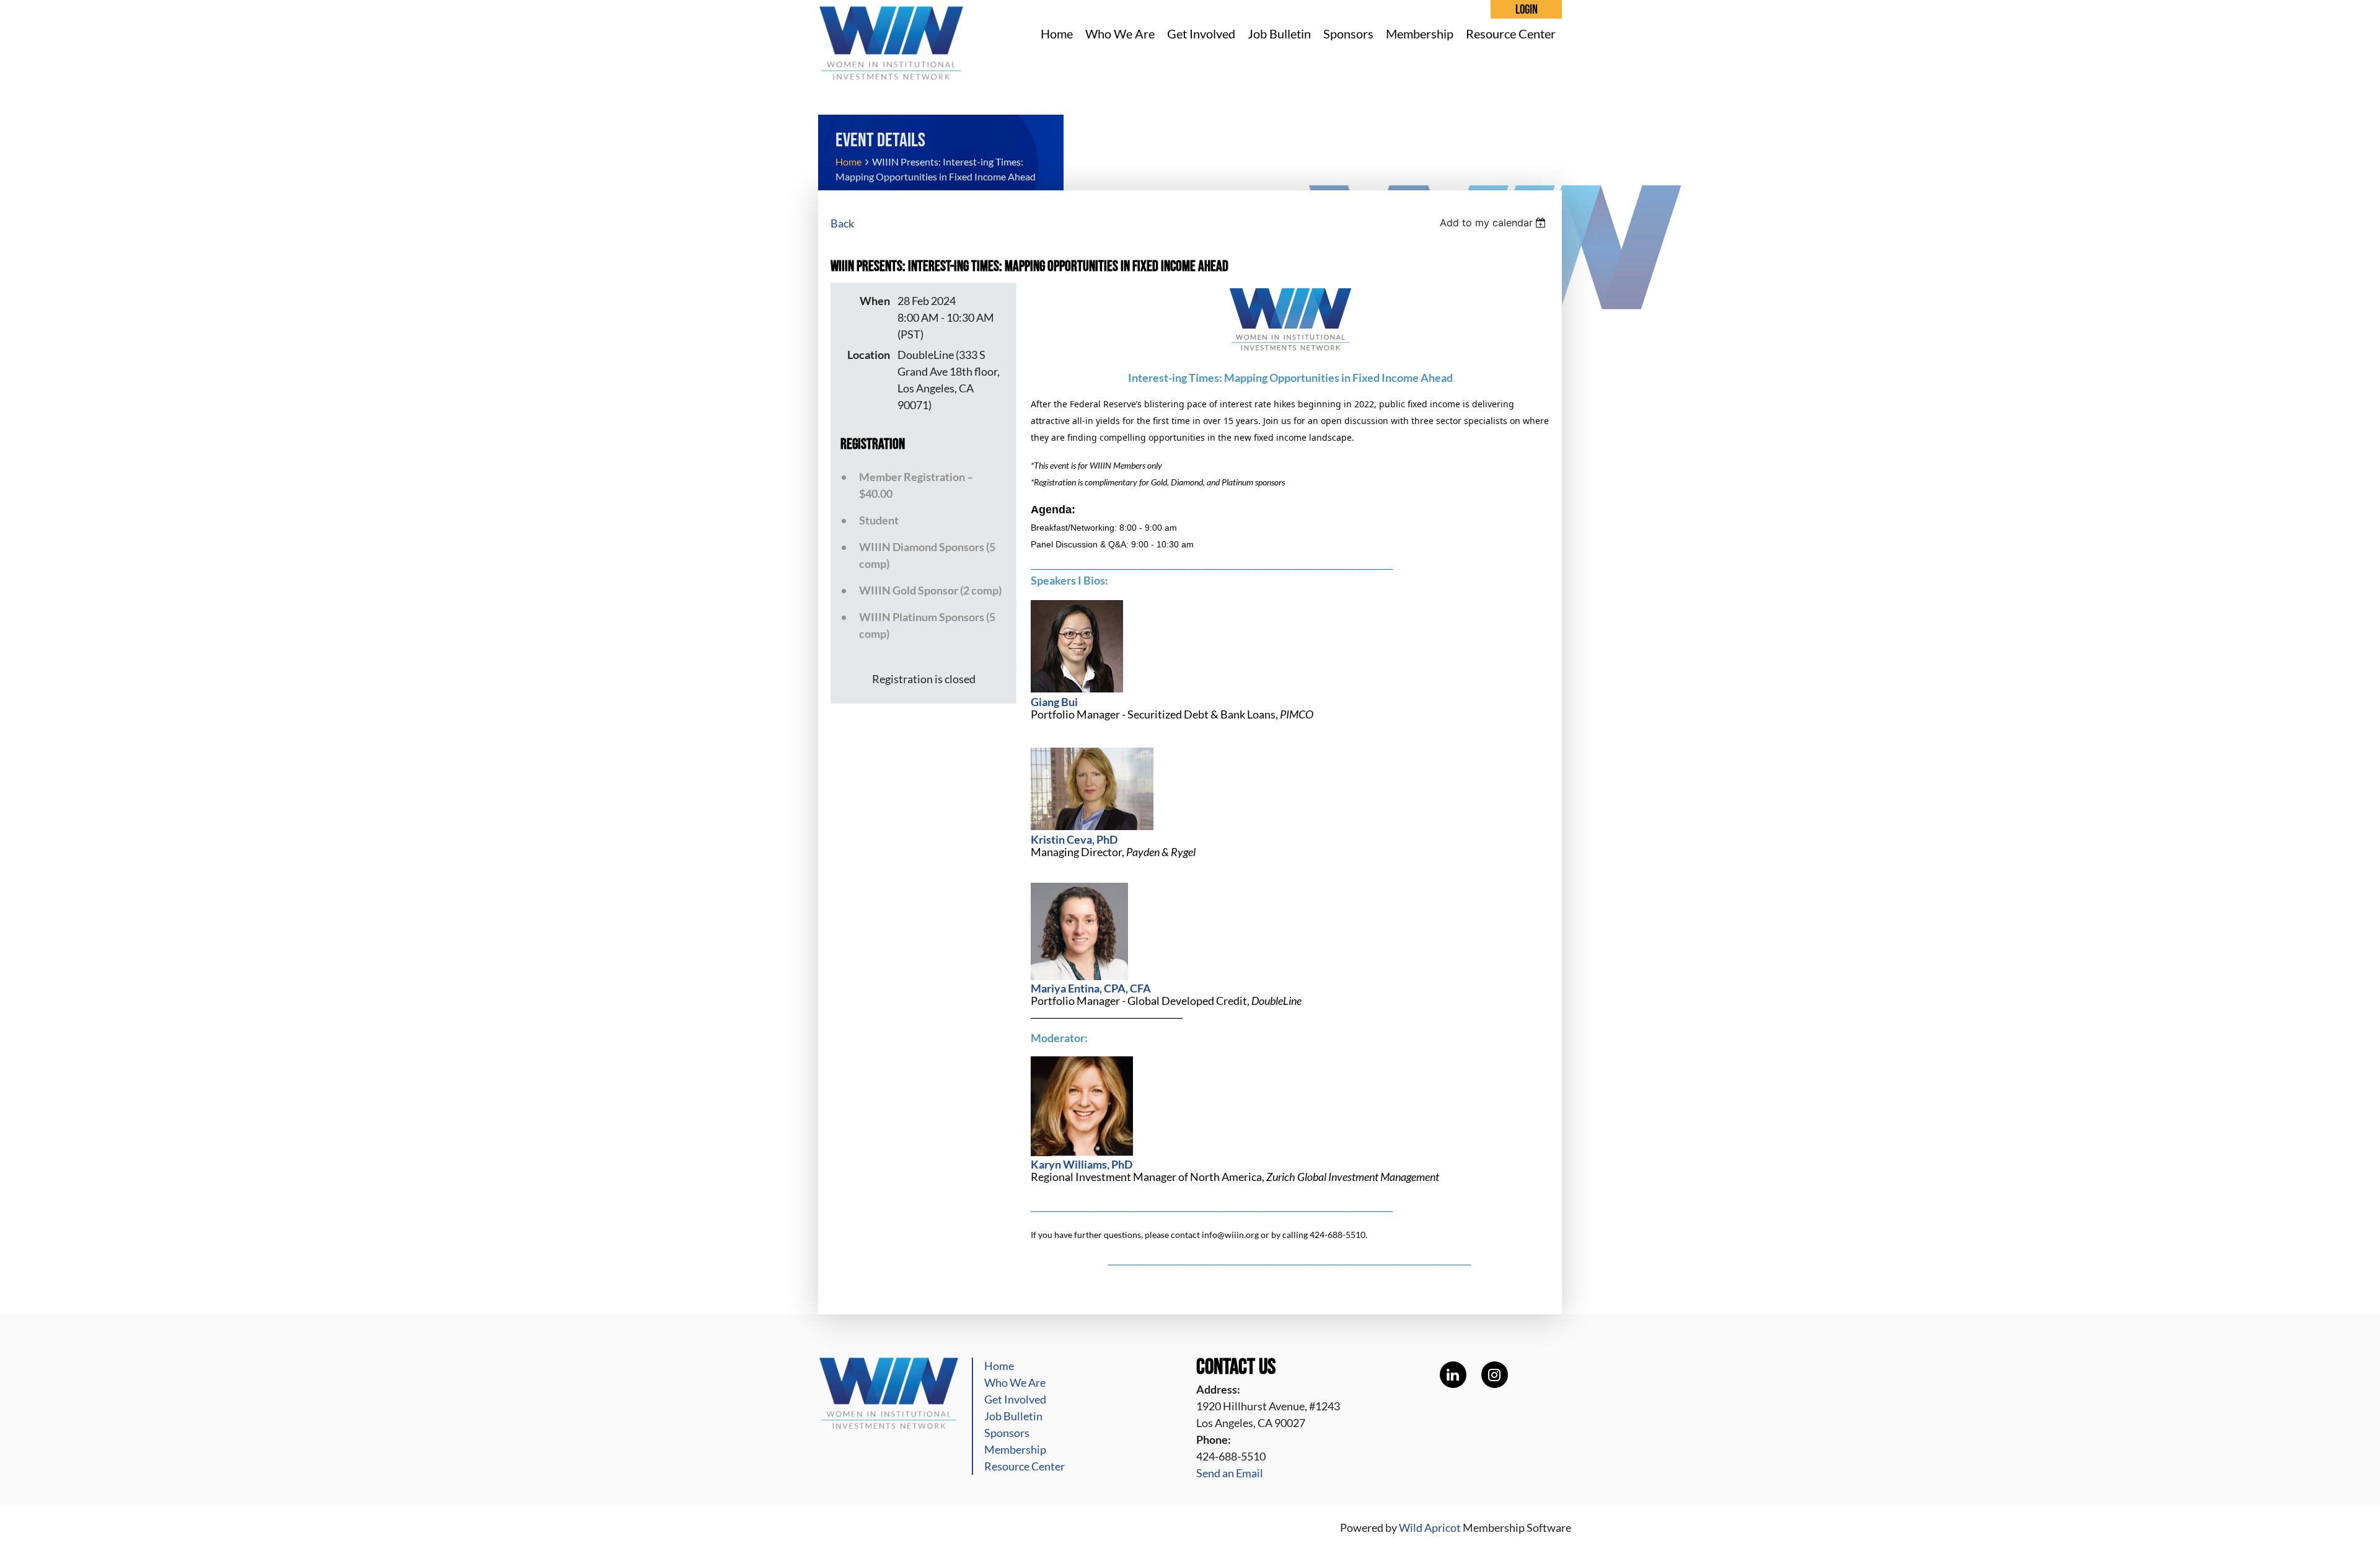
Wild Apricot (1430, 1528)
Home (848, 161)
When (875, 301)
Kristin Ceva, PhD (1074, 839)
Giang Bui (1054, 702)
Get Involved (1015, 1399)
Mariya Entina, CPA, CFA (1091, 988)
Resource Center (1025, 1466)
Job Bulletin (1013, 1416)
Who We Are (1015, 1382)
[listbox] (1495, 223)
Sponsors (1007, 1433)
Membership (1015, 1449)
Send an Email (1230, 1473)
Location (869, 355)
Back (842, 223)
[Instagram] (1495, 1375)
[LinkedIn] (1453, 1375)
